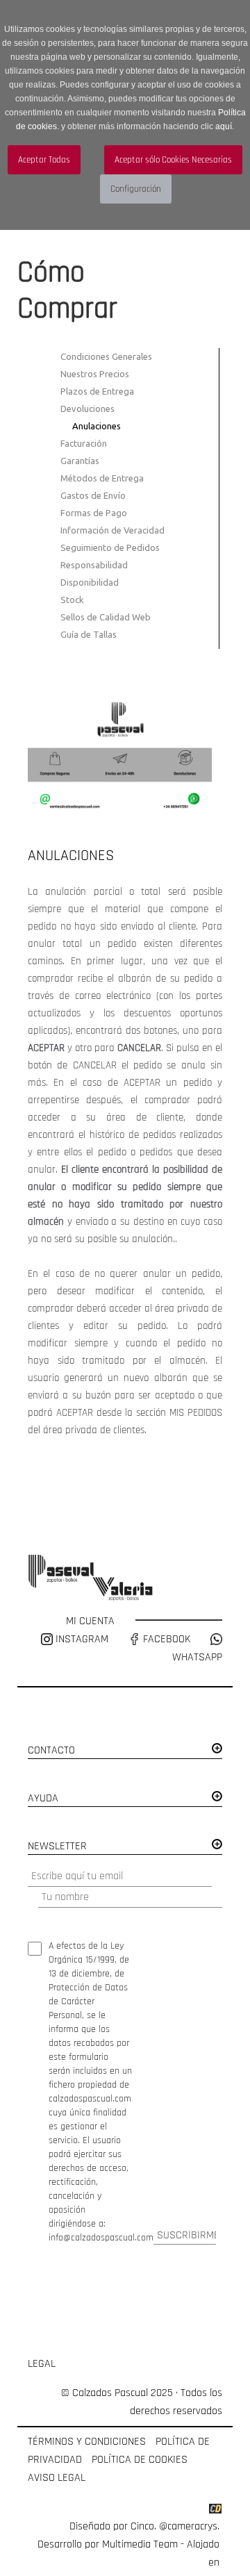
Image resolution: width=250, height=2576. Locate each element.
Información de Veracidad (112, 530)
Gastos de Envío (93, 495)
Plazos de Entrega (97, 391)
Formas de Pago (94, 513)
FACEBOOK (165, 1639)
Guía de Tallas (89, 634)
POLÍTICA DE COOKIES (140, 2460)
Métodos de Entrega (102, 478)
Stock (72, 600)
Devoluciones (87, 408)
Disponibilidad (90, 582)
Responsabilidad (94, 565)
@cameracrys (188, 2526)
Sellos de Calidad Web (106, 617)
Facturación (84, 443)
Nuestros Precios (95, 374)
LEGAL (42, 2364)
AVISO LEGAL (57, 2478)
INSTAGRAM (82, 1639)
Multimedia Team (140, 2544)
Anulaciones (97, 426)
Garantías (80, 461)
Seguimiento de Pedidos (110, 547)
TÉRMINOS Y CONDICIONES (87, 2442)
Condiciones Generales (106, 356)
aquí (224, 126)
